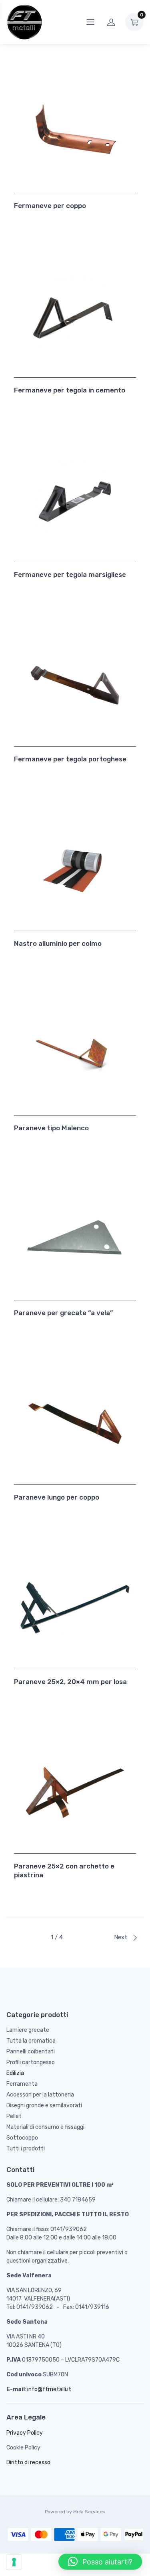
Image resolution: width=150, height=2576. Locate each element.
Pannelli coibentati (31, 2052)
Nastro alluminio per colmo (58, 943)
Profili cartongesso (31, 2062)
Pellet (14, 2116)
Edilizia (15, 2073)
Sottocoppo (22, 2138)
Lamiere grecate (28, 2030)
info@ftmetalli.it (49, 2389)
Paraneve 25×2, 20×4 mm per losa (70, 1682)
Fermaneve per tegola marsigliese (70, 575)
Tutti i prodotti (26, 2149)
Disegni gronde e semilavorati (44, 2105)
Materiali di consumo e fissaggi (45, 2127)
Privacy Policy (25, 2433)
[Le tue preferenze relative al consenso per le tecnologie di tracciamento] (14, 2562)
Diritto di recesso (28, 2462)
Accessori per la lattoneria (40, 2095)
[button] (100, 2562)
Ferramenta (22, 2084)
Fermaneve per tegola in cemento (70, 390)
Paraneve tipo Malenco (51, 1128)
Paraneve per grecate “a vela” (63, 1313)
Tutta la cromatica (31, 2041)
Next (121, 1937)
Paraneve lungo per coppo (57, 1497)
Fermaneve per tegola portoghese (70, 759)
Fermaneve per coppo (50, 206)
